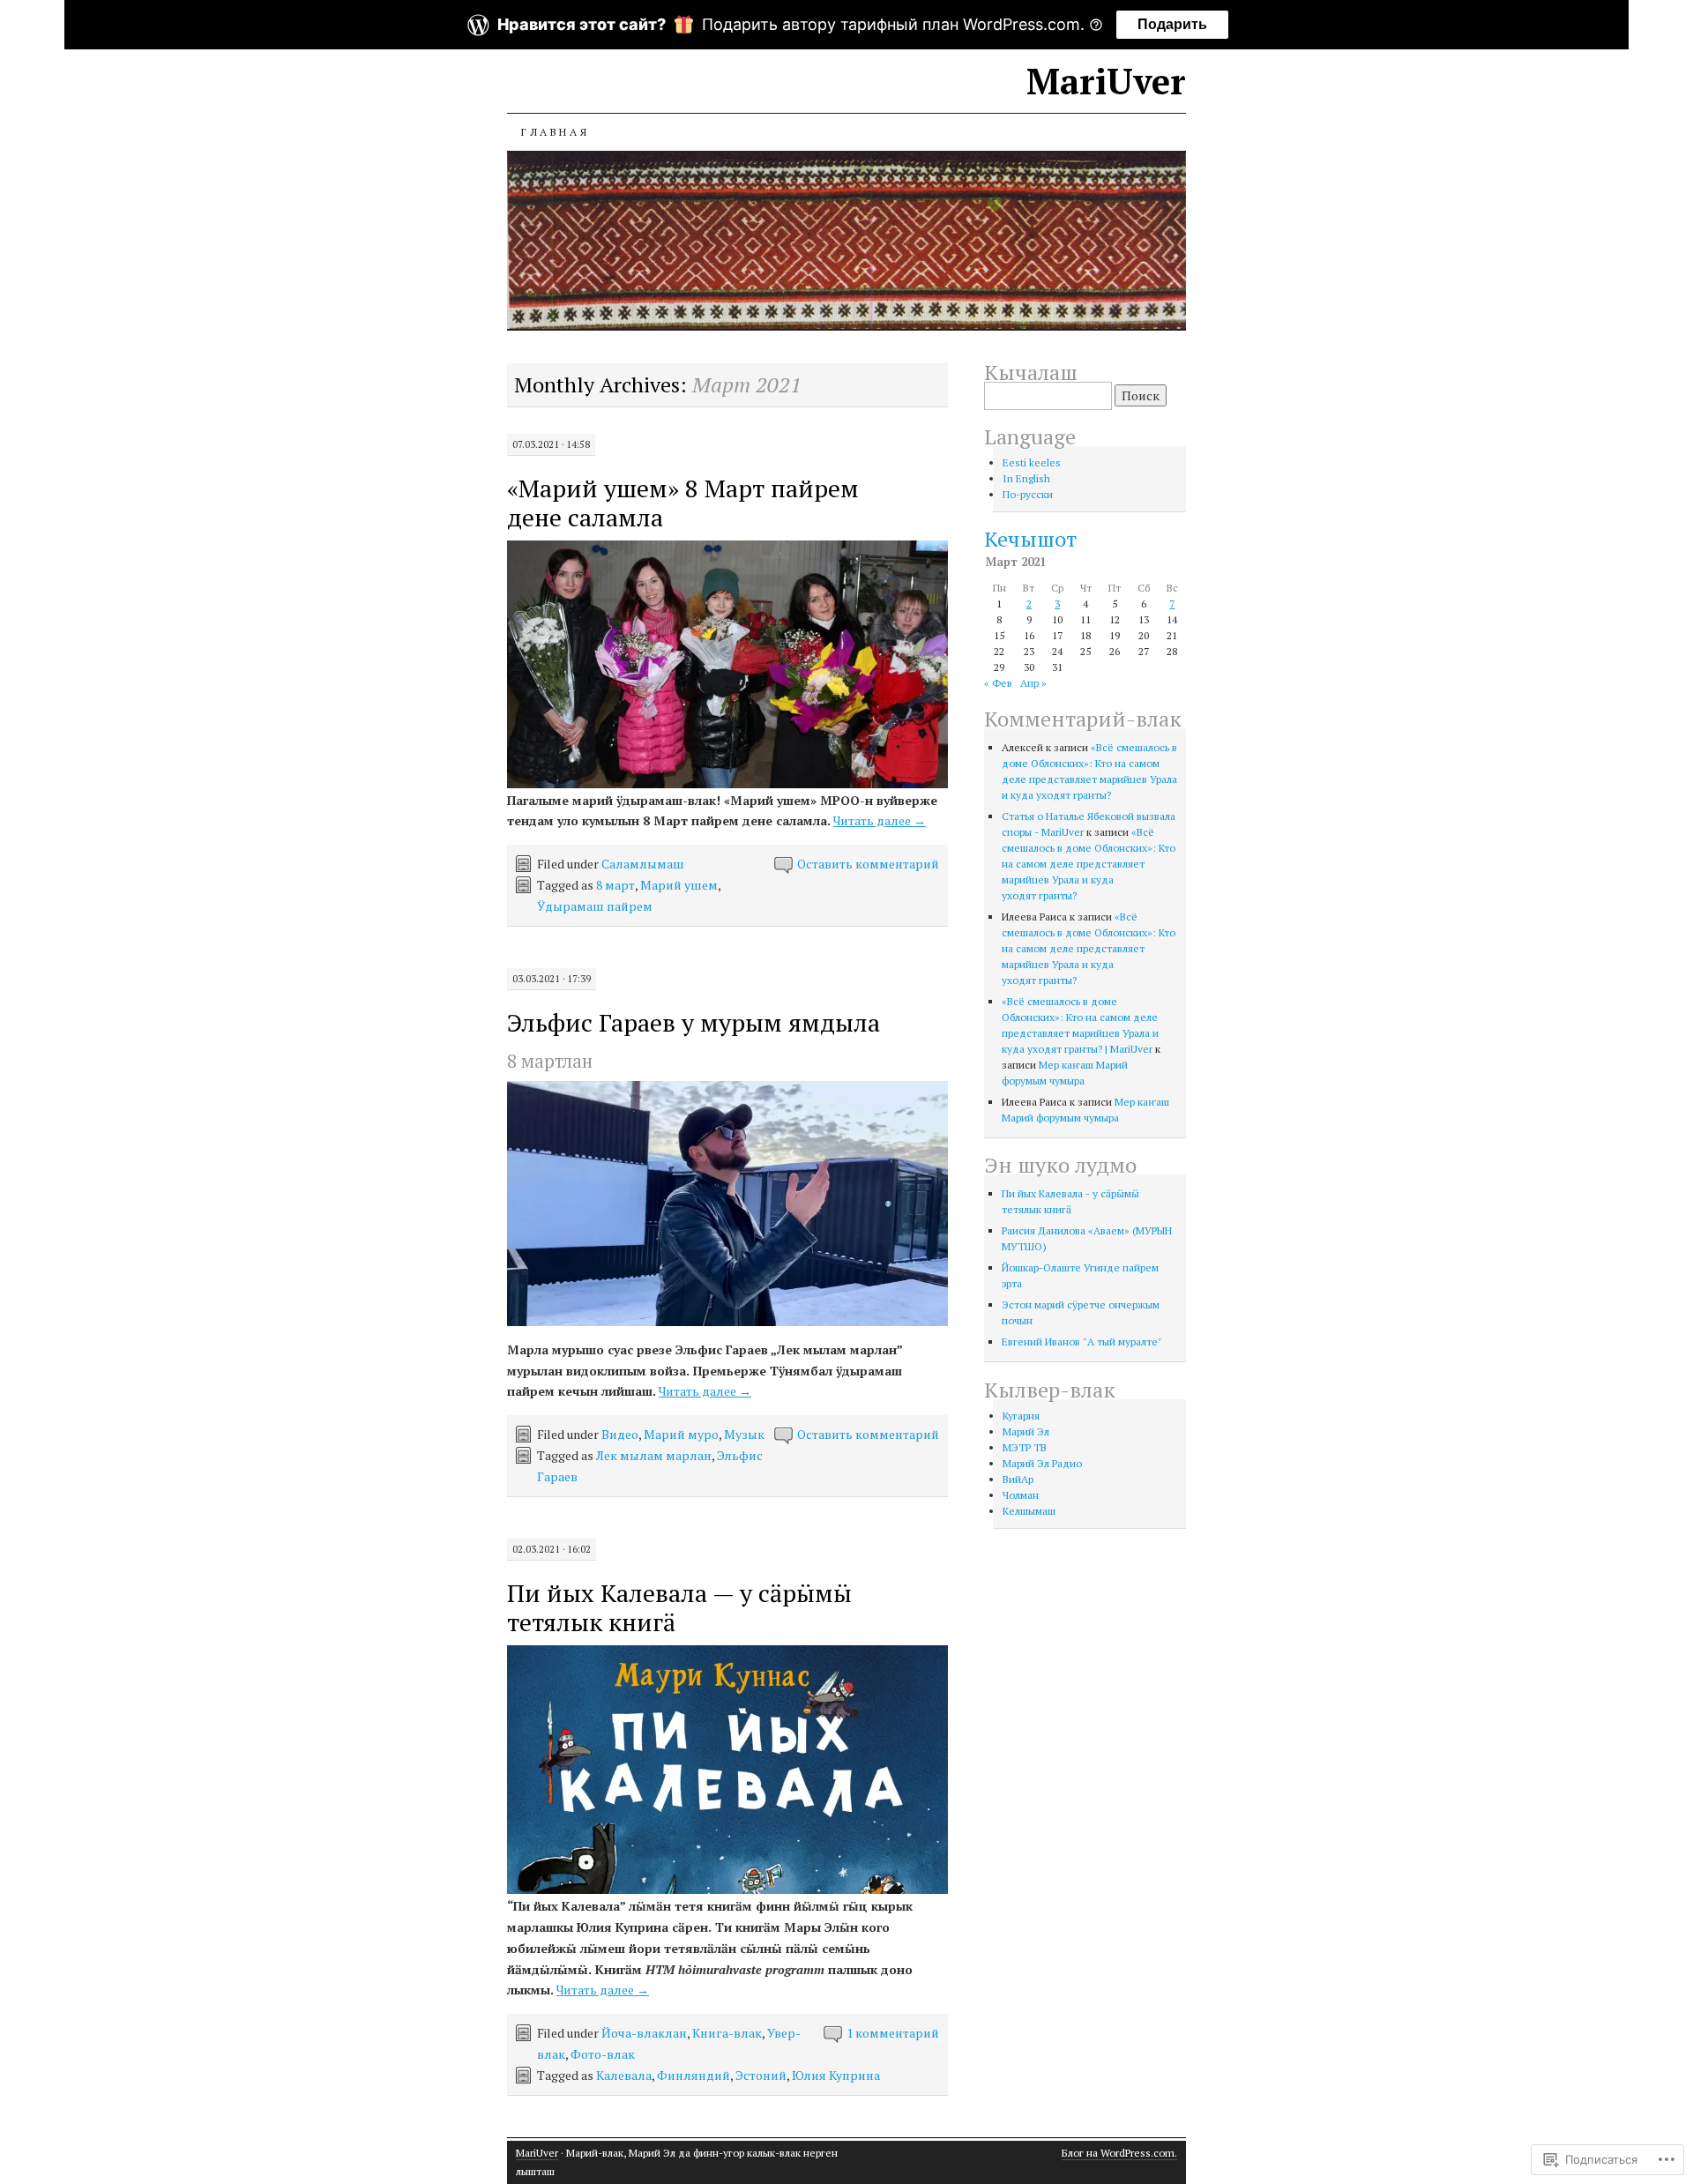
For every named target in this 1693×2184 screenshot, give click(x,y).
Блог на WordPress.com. (1119, 2153)
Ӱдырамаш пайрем (595, 906)
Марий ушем (679, 885)
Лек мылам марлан (654, 1455)
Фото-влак (603, 2054)
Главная (555, 132)
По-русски (1028, 494)
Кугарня (1021, 1416)
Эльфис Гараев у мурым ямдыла (694, 1022)
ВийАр (1018, 1479)
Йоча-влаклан (644, 2033)
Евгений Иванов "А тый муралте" (1082, 1342)
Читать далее (880, 820)
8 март (615, 885)
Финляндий (694, 2075)
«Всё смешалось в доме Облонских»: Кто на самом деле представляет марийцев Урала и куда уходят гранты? (1089, 864)
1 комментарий (893, 2033)
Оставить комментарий (868, 864)
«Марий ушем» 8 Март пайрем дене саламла (683, 503)
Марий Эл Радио (1042, 1463)
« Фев (998, 683)
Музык (744, 1434)
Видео (620, 1434)
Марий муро (681, 1434)
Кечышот (1030, 539)
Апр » (1033, 683)
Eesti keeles (1032, 462)
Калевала (624, 2075)
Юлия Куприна (836, 2075)
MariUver (1106, 81)
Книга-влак (727, 2033)
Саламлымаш (643, 864)
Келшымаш (1029, 1511)
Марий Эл (1026, 1431)
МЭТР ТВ (1025, 1447)
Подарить (1172, 24)
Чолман (1021, 1495)
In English (1026, 478)
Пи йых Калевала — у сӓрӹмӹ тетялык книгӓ (679, 1607)
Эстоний (761, 2075)
